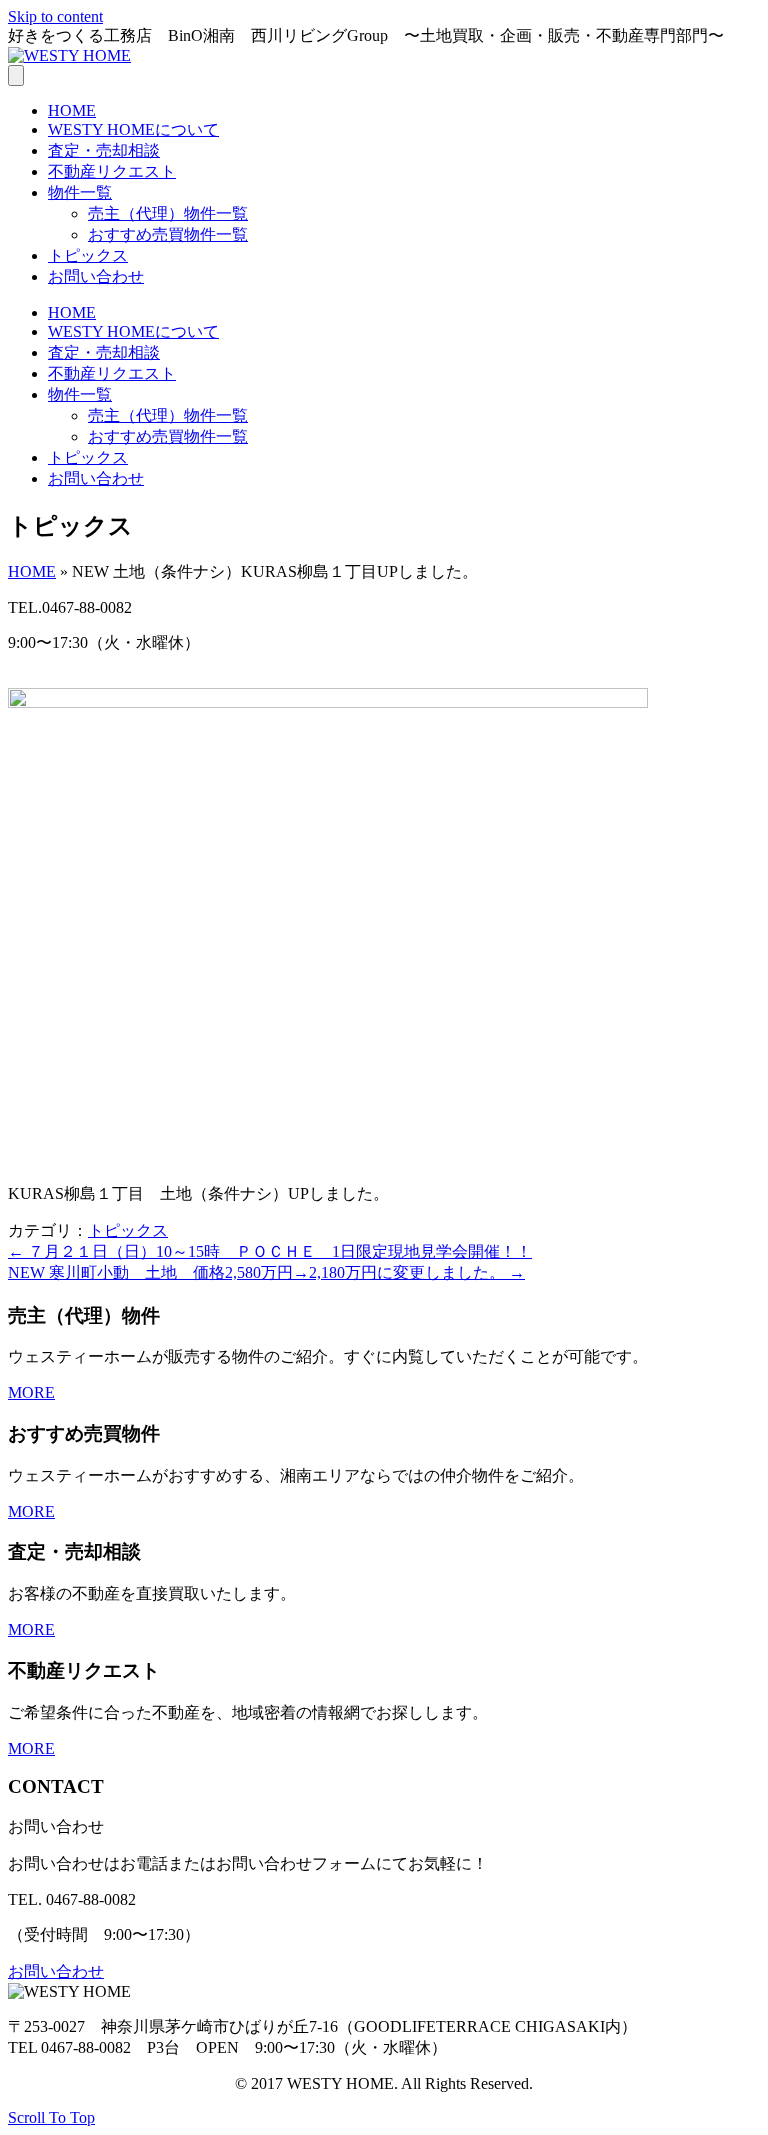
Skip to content (55, 16)
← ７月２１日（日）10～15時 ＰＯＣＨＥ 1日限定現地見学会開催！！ (270, 1251)
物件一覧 (80, 192)
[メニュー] (16, 75)
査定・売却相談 (104, 150)
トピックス (88, 255)
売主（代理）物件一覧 (168, 213)
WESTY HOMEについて (133, 129)
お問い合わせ (96, 276)
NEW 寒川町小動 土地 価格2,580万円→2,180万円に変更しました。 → (266, 1272)
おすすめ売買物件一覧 (168, 234)
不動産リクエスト (112, 171)
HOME (72, 110)
